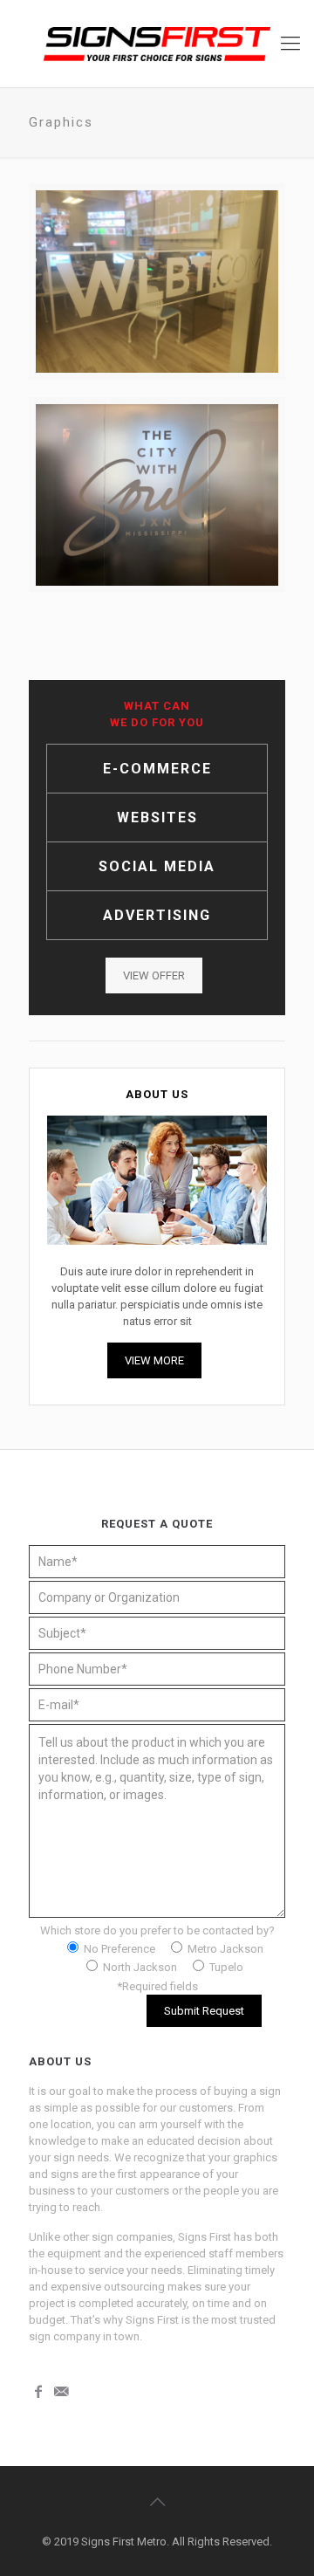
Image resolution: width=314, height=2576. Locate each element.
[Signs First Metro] (157, 44)
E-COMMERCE (157, 769)
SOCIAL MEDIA (157, 866)
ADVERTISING (157, 915)
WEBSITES (157, 817)
